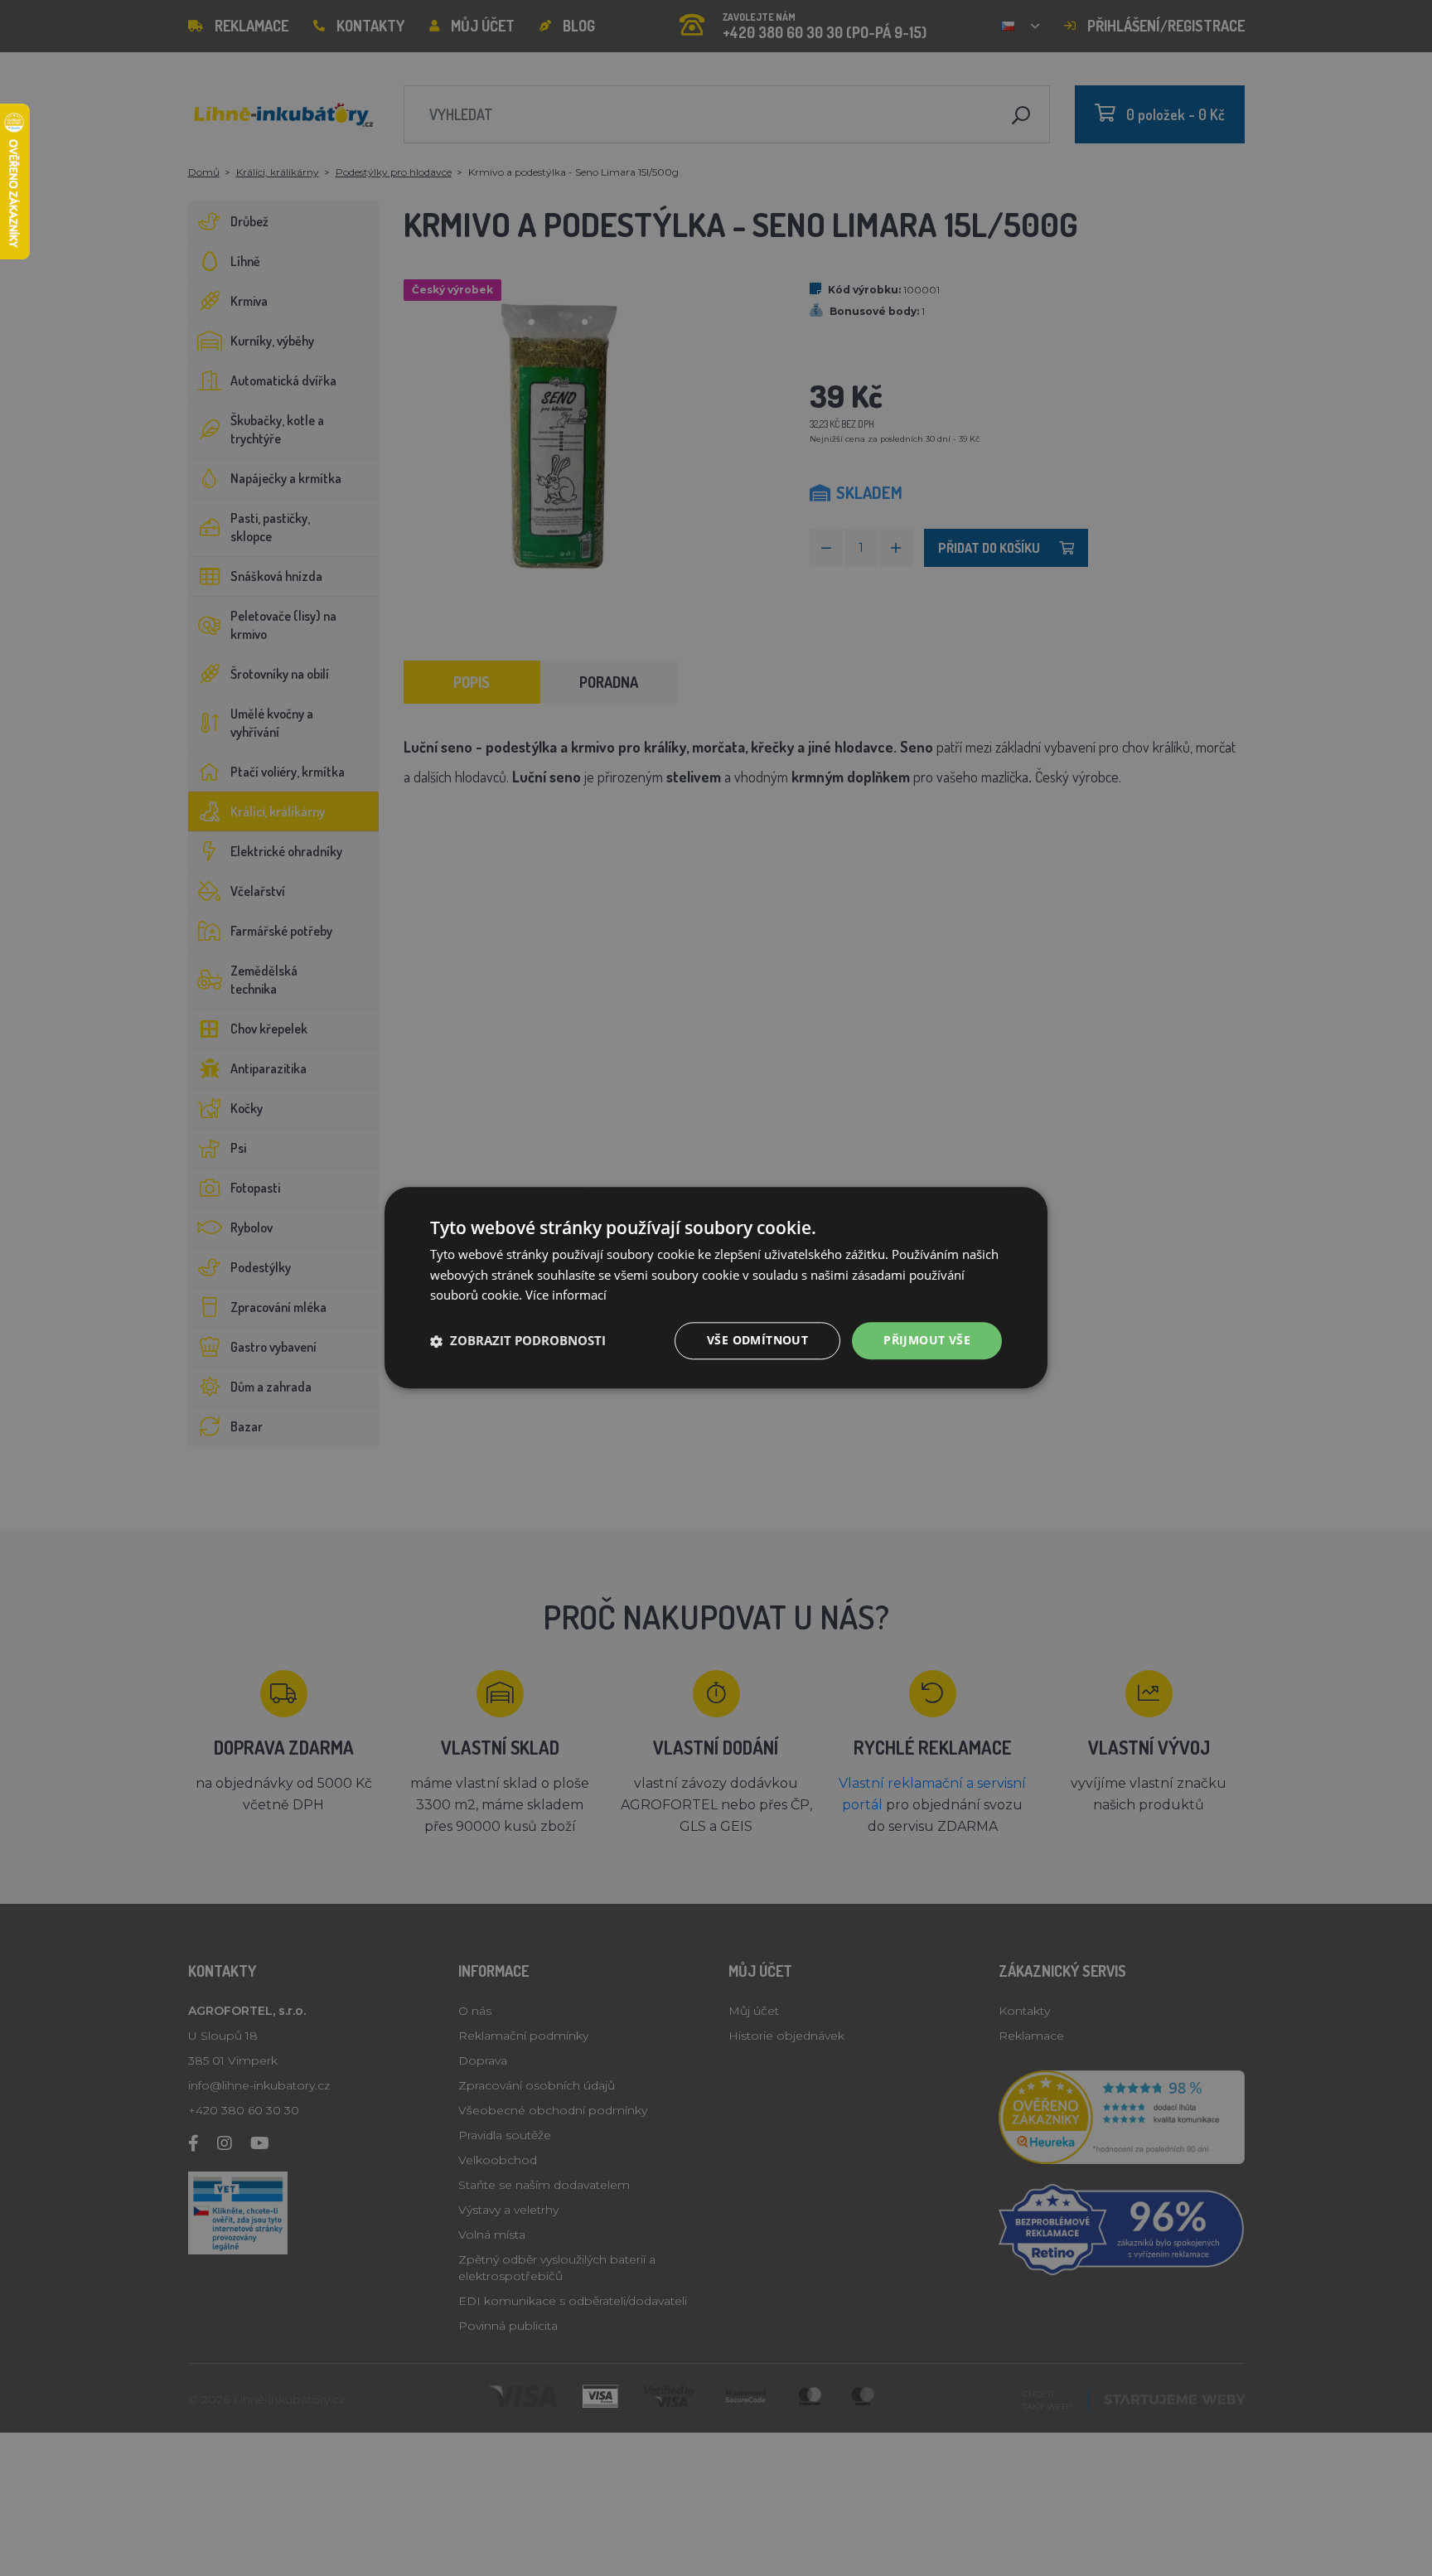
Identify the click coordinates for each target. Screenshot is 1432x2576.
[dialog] (716, 1288)
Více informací (566, 1295)
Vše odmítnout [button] (757, 1341)
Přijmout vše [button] (927, 1341)
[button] (518, 1341)
